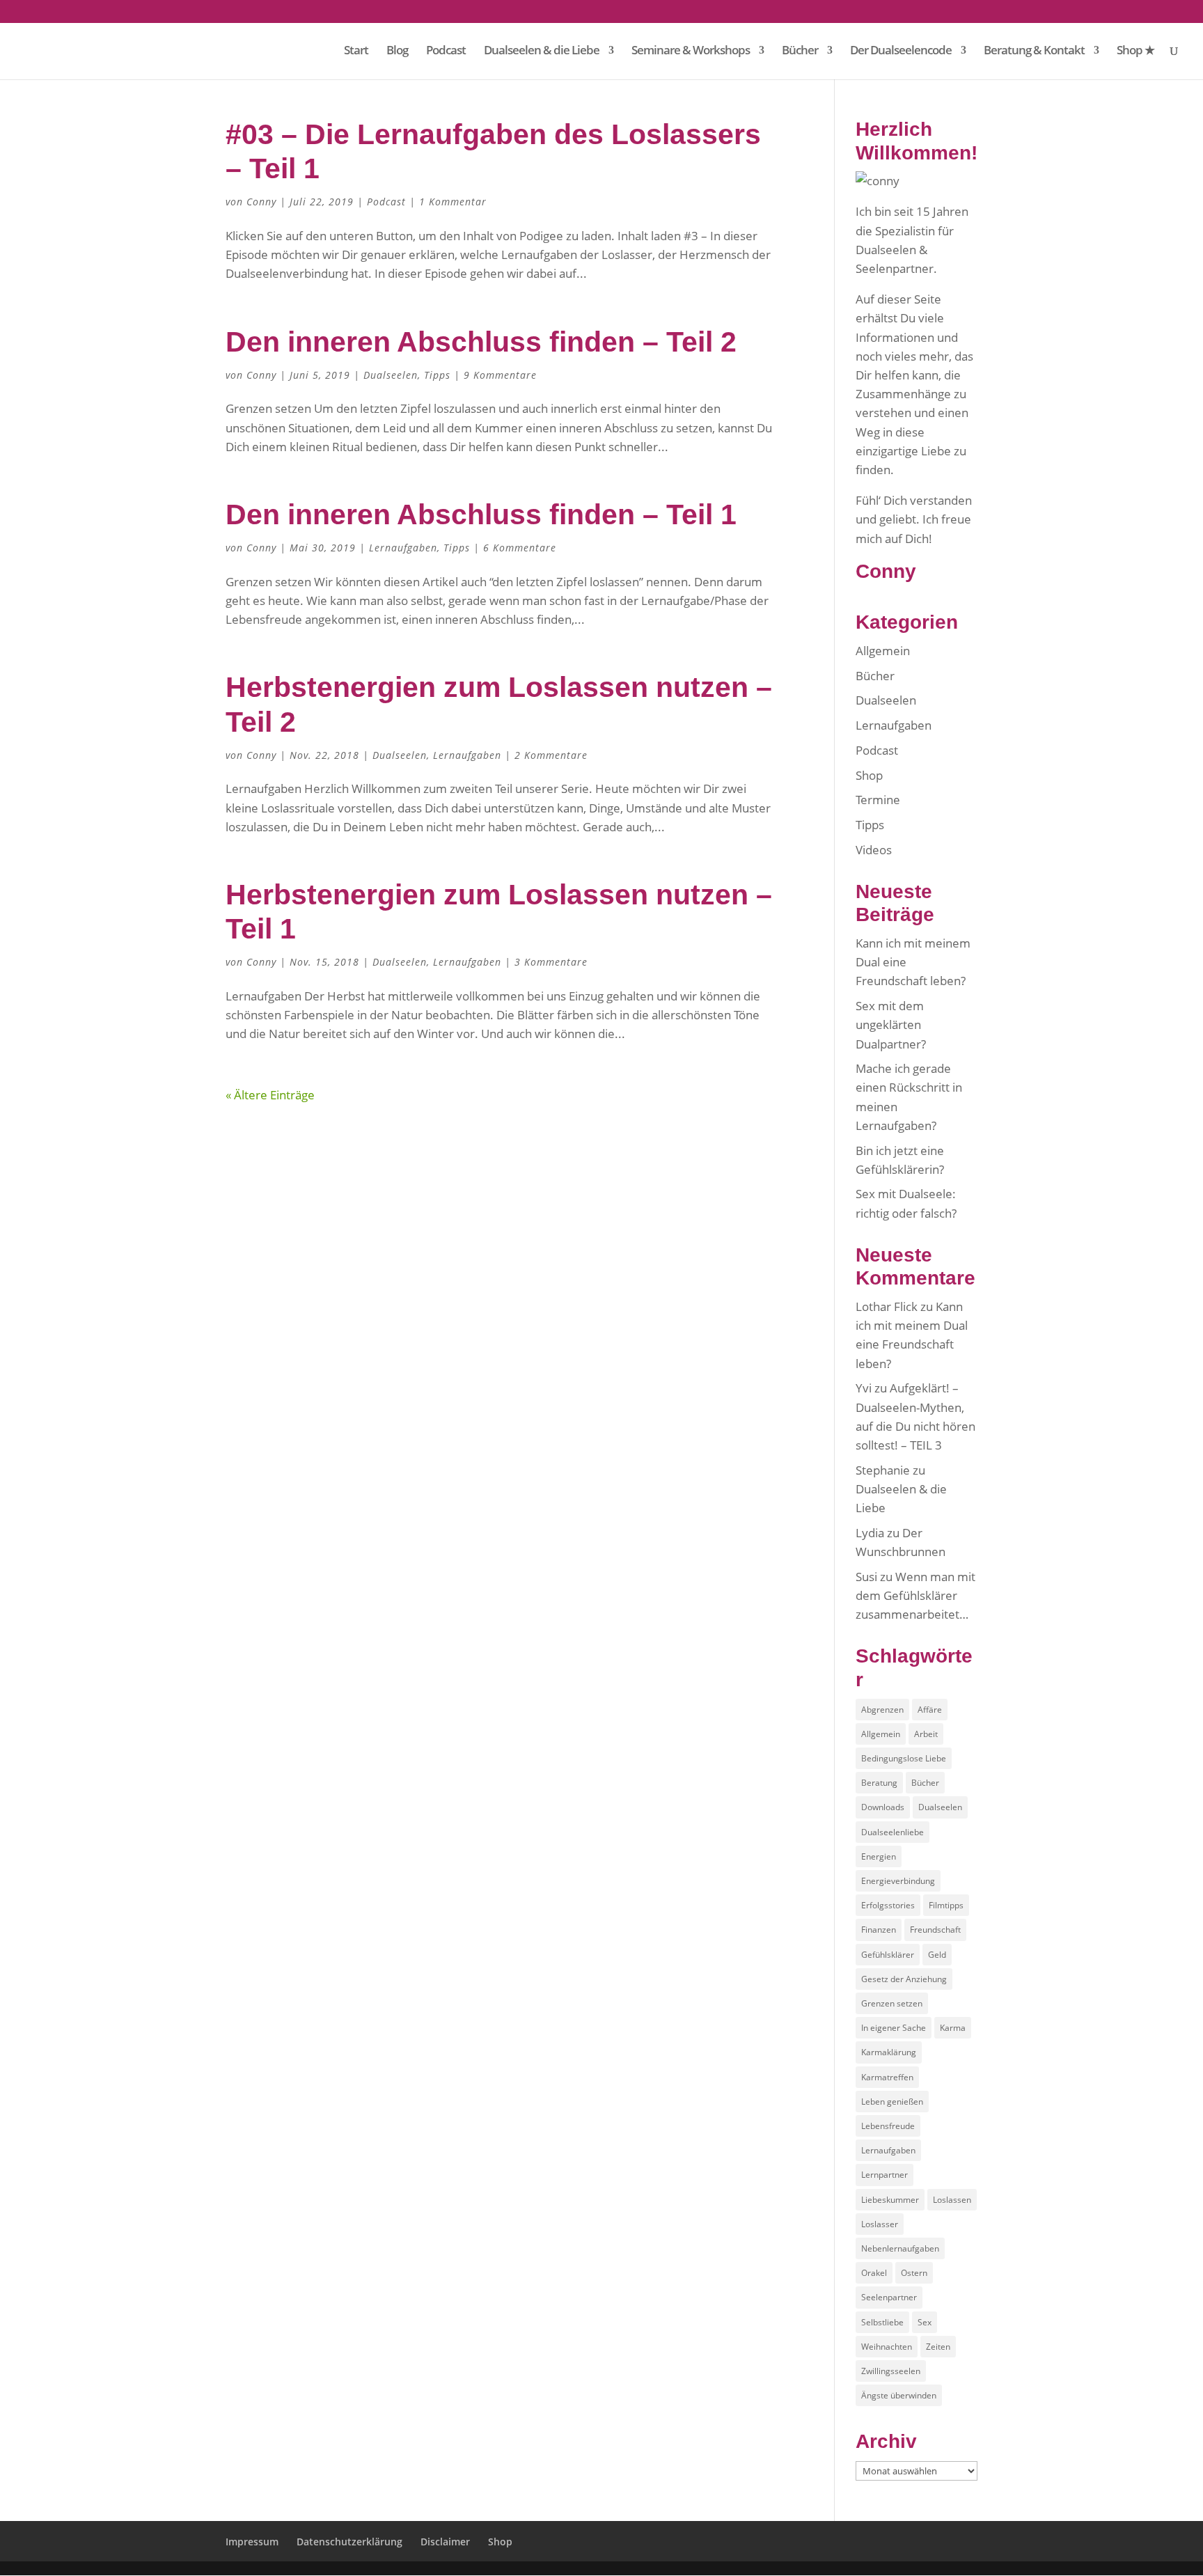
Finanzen (879, 1930)
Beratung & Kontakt (1034, 52)
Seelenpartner (889, 2297)
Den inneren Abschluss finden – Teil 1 (481, 515)
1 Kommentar (453, 202)
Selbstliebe (882, 2322)
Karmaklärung (889, 2052)
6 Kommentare (520, 548)
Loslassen (952, 2200)
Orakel (874, 2273)
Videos (874, 850)
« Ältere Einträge (270, 1095)
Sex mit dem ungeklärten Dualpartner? (891, 1024)
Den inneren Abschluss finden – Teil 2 (481, 342)
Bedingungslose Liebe (904, 1758)
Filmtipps (946, 1905)
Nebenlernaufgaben (900, 2248)
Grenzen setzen (892, 2003)
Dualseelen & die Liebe (542, 52)
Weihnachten (887, 2347)
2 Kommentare (551, 755)
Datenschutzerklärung (349, 2542)
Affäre (930, 1710)
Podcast (446, 52)
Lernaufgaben (403, 548)
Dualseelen (391, 375)
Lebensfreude (888, 2126)
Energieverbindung (898, 1881)
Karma (953, 2028)
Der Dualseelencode (901, 52)
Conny (261, 202)
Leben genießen (892, 2102)
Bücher (800, 52)
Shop (869, 775)
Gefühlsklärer (888, 1955)
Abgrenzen (882, 1710)
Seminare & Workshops (691, 52)
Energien (879, 1856)
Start (356, 52)
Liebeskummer (890, 2200)
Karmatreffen (887, 2077)
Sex (925, 2322)
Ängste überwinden (899, 2395)
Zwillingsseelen (891, 2371)
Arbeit (926, 1734)
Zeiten (938, 2347)
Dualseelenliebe (893, 1832)
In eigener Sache (894, 2028)
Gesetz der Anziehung (904, 1979)
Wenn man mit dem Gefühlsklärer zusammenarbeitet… (915, 1595)
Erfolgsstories (888, 1905)
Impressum (252, 2542)
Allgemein (883, 651)
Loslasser (880, 2224)
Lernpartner (884, 2175)
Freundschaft (935, 1930)
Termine (878, 800)
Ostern (914, 2273)
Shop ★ (1135, 52)
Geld (937, 1955)
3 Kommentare (551, 962)
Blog (397, 52)
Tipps (437, 375)
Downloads (883, 1807)
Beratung (879, 1783)
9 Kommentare (500, 375)
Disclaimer (445, 2542)
